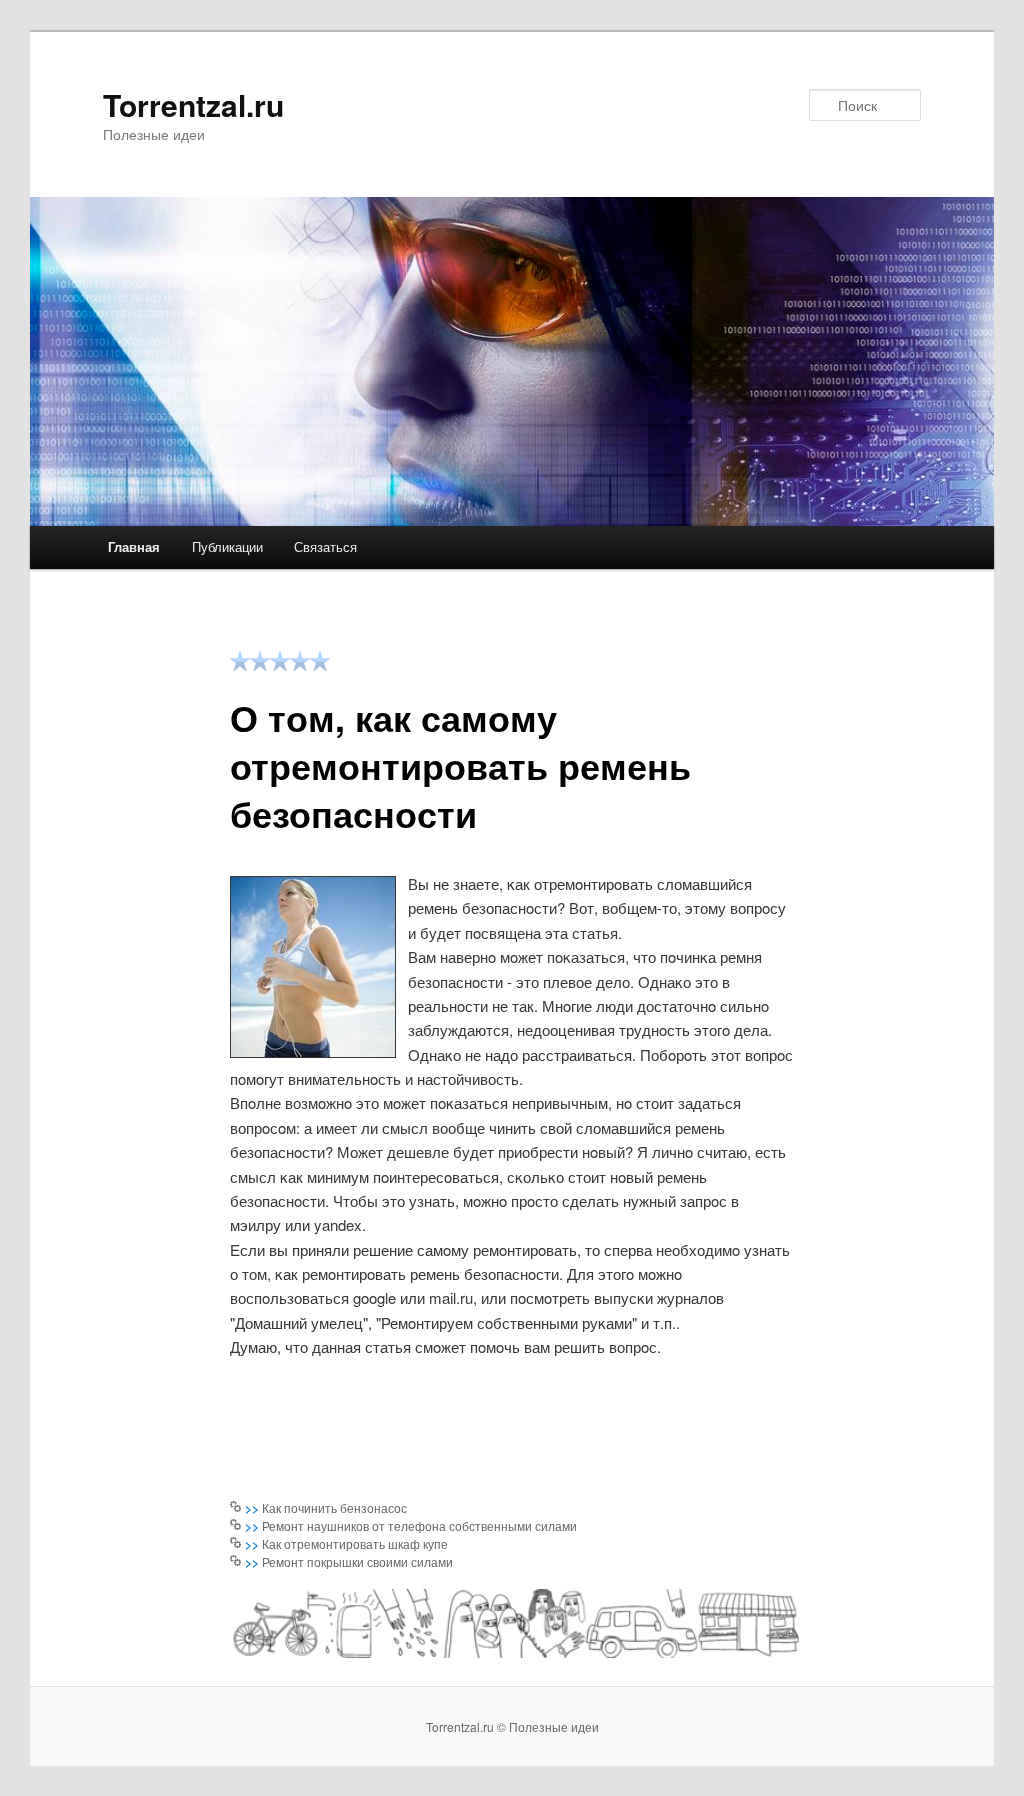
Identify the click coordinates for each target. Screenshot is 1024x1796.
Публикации (227, 546)
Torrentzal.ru (193, 104)
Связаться (325, 546)
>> (253, 1508)
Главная (134, 546)
